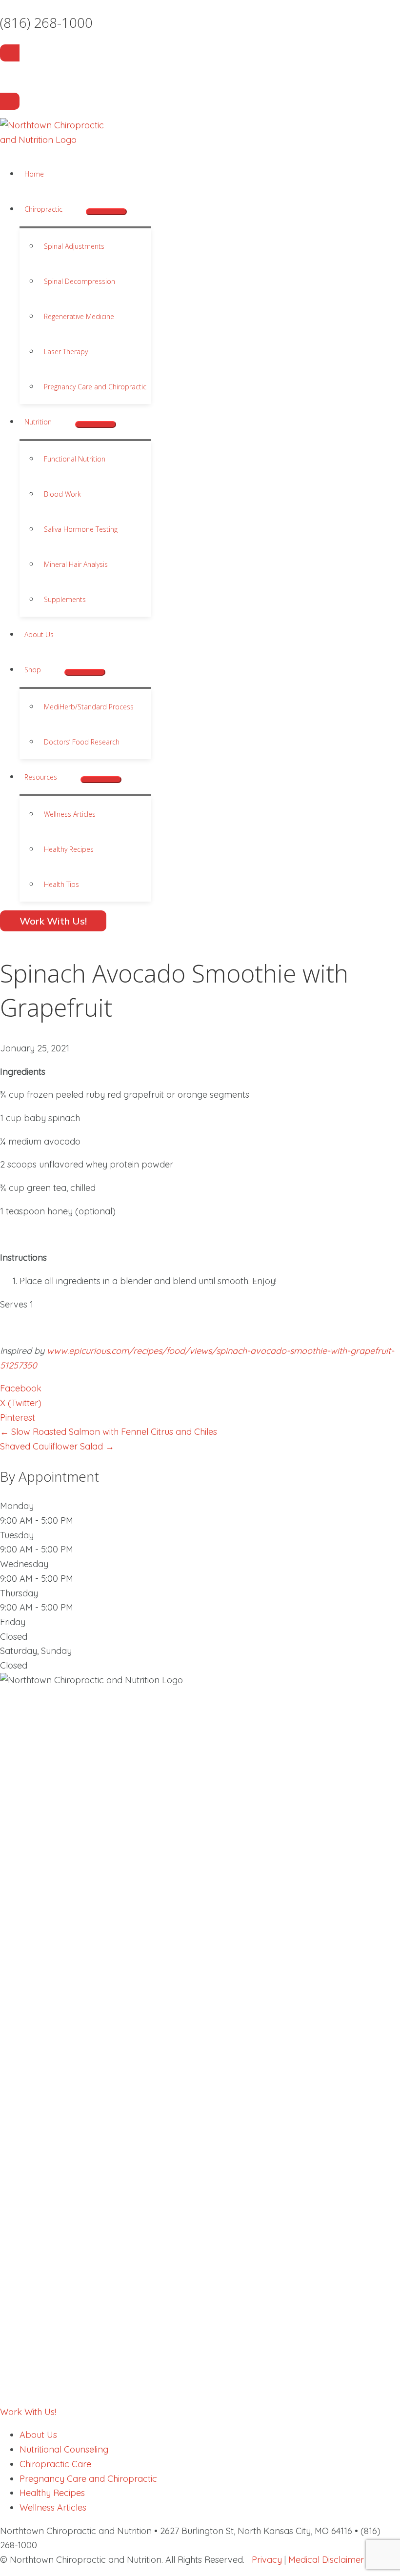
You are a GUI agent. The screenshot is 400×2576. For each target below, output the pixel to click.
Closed (14, 1637)
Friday (13, 1622)
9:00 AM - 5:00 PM (37, 1520)
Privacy (267, 2560)
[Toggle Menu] (106, 212)
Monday (17, 1506)
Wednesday (24, 1564)
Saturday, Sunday (36, 1651)
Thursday (19, 1593)
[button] (67, 209)
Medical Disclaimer (326, 2560)
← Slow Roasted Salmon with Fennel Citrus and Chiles (109, 1432)
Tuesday (17, 1535)
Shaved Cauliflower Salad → (57, 1446)
